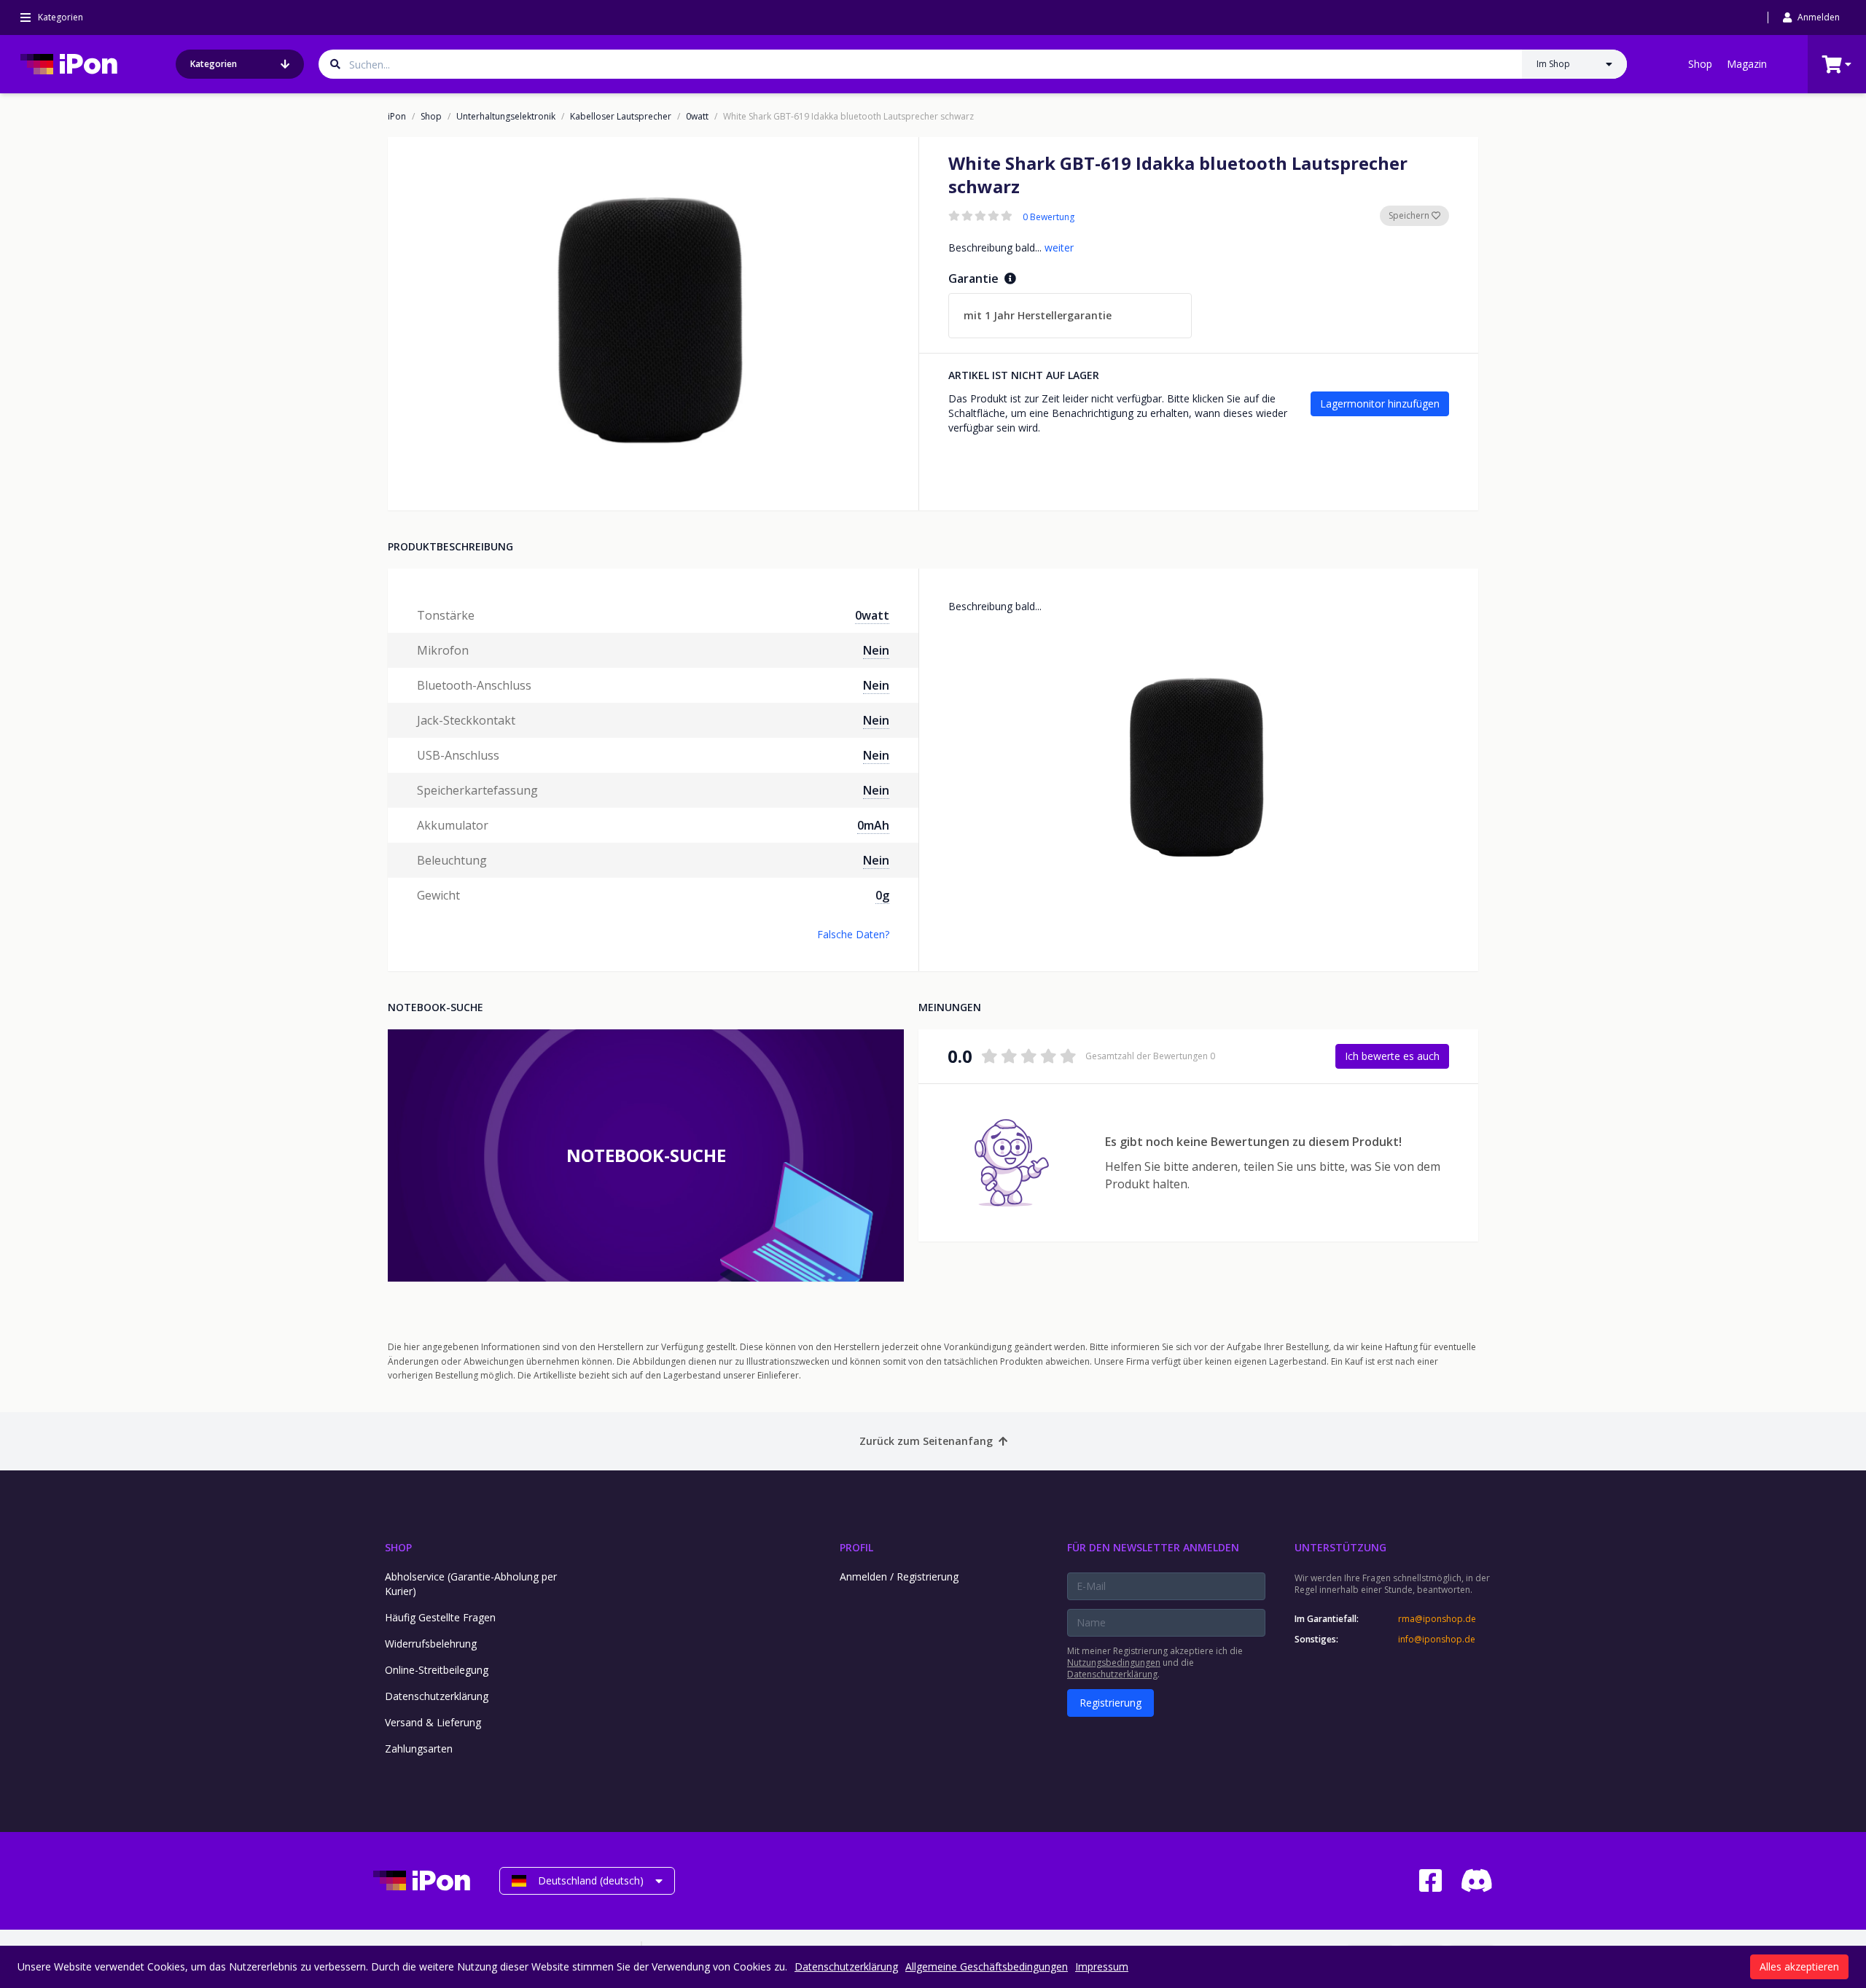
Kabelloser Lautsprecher (621, 117)
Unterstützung (1340, 1547)
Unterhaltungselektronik (506, 117)
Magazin (1747, 64)
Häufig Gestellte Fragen (440, 1617)
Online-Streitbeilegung (437, 1670)
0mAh (873, 825)
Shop (1700, 64)
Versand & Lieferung (433, 1722)
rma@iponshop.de (1437, 1619)
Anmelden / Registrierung (899, 1576)
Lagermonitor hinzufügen (1380, 404)
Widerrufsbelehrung (431, 1644)
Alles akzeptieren (1799, 1966)
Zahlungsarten (419, 1749)
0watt (697, 117)
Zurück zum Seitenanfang (926, 1441)
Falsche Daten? (853, 934)
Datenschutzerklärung (437, 1696)
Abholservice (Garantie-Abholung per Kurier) (471, 1584)
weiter (1059, 247)
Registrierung (1110, 1703)
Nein (876, 650)
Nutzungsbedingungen (1114, 1662)
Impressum (1102, 1966)
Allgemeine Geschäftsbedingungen (987, 1966)
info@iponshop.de (1437, 1640)
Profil (856, 1547)
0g (882, 895)
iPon (397, 117)
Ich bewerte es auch (1392, 1056)
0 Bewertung (1049, 217)
